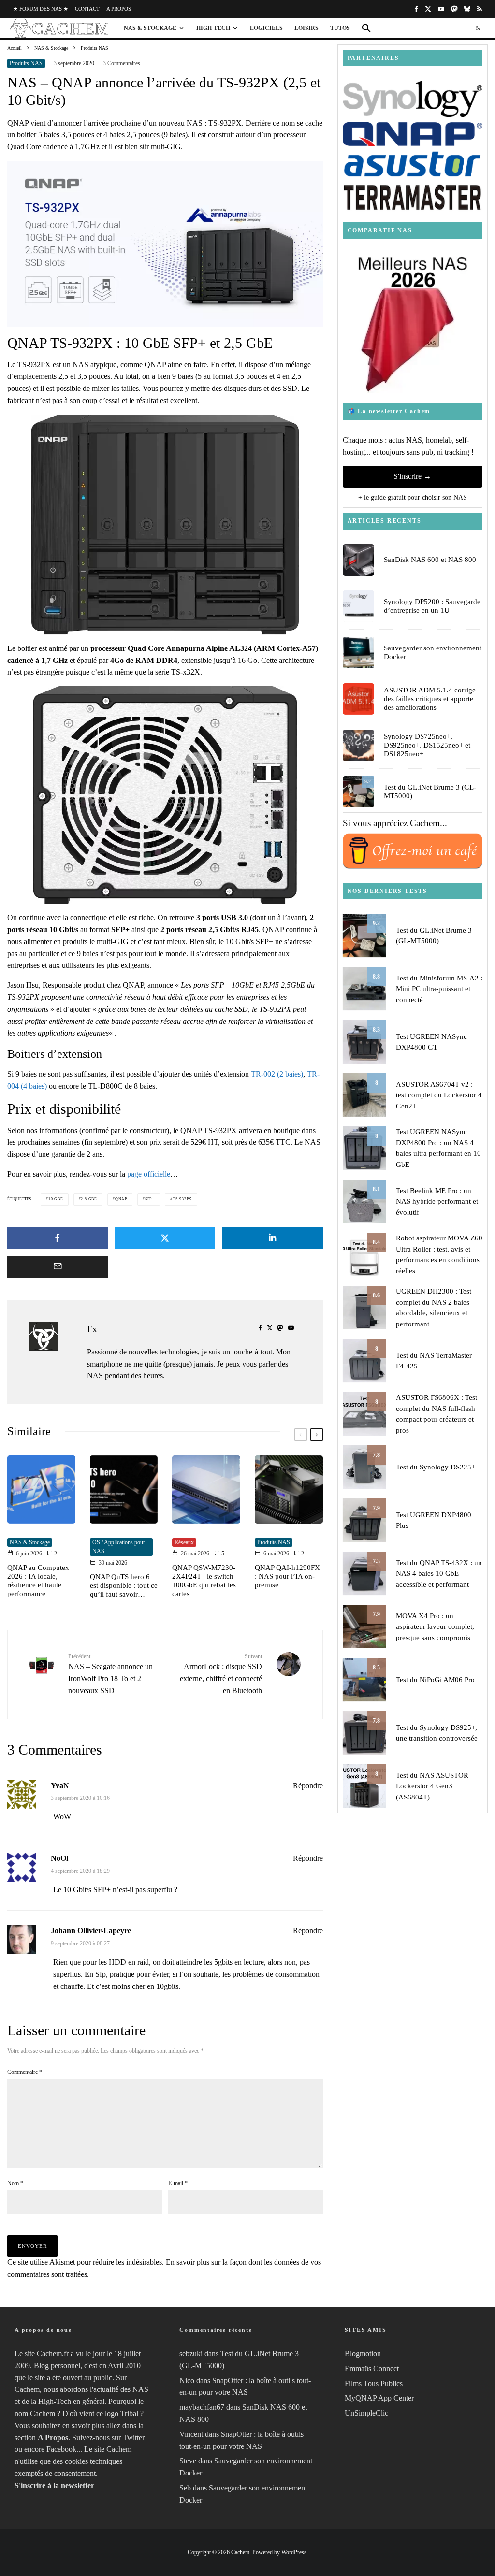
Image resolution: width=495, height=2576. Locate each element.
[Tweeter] (165, 1238)
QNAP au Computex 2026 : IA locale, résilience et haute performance (38, 1581)
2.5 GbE (89, 1199)
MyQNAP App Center (379, 2398)
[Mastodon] (454, 9)
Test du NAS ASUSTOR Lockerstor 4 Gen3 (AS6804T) (432, 1786)
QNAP (121, 1199)
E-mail (178, 2183)
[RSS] (480, 9)
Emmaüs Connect (372, 2368)
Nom (15, 2183)
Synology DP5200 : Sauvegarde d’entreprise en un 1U (432, 606)
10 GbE (56, 1199)
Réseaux (184, 1542)
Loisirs (306, 28)
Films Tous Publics (374, 2383)
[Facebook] (416, 9)
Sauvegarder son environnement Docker (433, 652)
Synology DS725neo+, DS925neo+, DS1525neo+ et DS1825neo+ (427, 745)
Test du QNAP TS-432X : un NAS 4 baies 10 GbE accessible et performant (439, 1574)
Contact (87, 9)
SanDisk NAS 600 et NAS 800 (430, 560)
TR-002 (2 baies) (277, 1074)
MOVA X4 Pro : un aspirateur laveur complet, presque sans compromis (435, 1627)
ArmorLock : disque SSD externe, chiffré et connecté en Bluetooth (221, 1674)
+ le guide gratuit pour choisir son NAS (413, 497)
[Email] (58, 1267)
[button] (366, 28)
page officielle (149, 1174)
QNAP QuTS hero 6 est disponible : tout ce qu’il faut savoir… (124, 1585)
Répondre (308, 1786)
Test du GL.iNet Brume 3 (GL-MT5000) (430, 792)
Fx (92, 1329)
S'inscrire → (412, 476)
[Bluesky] (467, 9)
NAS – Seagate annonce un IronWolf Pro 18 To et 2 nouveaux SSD (110, 1674)
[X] (428, 9)
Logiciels (266, 28)
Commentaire (25, 2072)
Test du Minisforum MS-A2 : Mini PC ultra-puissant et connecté (439, 989)
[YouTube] (441, 9)
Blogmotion (363, 2353)
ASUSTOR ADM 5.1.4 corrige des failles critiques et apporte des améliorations (430, 699)
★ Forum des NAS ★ (41, 9)
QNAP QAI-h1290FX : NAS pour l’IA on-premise (287, 1576)
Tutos (340, 28)
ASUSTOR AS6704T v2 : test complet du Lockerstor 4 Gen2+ (439, 1095)
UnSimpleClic (366, 2413)
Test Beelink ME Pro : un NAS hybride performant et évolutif (437, 1202)
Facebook (61, 2449)
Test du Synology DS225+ (436, 1467)
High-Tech (213, 28)
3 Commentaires (122, 63)
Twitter (134, 2438)
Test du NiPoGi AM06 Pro (435, 1680)
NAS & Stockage (150, 28)
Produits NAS (26, 63)
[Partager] (58, 1238)
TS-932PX (182, 1199)
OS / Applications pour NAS (119, 1547)
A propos (119, 9)
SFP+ (150, 1199)
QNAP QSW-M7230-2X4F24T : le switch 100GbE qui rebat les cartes (204, 1581)
